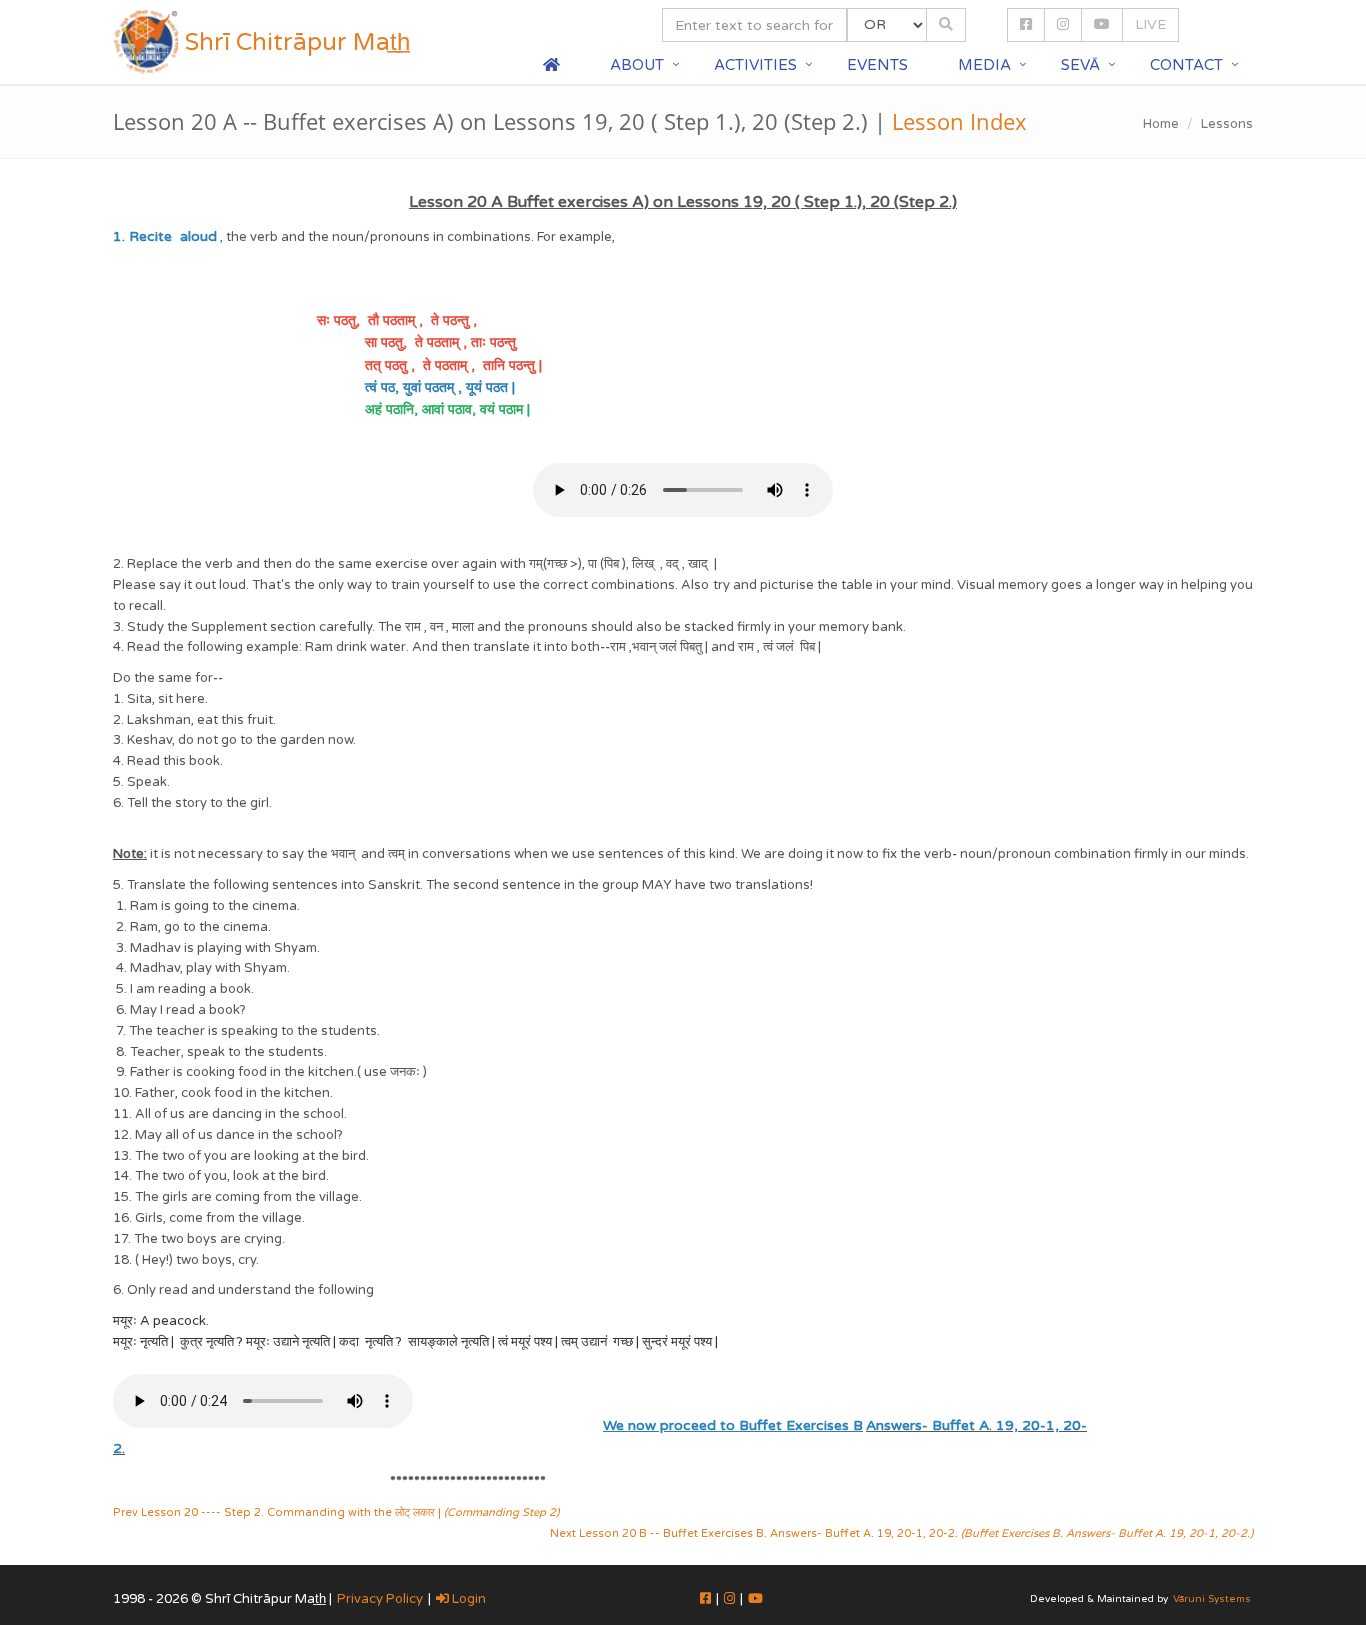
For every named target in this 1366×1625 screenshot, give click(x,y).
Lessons (1227, 124)
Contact (1186, 65)
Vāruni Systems (1212, 1599)
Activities (755, 65)
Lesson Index (959, 121)
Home (1161, 124)
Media (984, 65)
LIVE (1150, 24)
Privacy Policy (380, 1599)
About (637, 65)
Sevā (1080, 65)
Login (467, 1599)
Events (877, 65)
